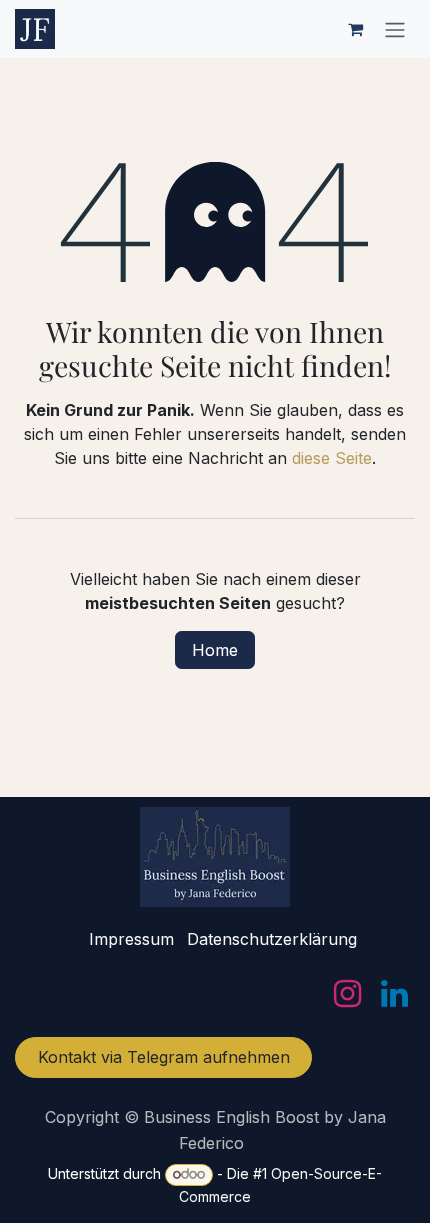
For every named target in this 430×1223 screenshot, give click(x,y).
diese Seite (332, 458)
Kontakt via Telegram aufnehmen (164, 1057)
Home (215, 650)
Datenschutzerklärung (272, 939)
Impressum (131, 939)
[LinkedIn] (394, 994)
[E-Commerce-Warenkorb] (355, 29)
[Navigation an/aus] (395, 29)
